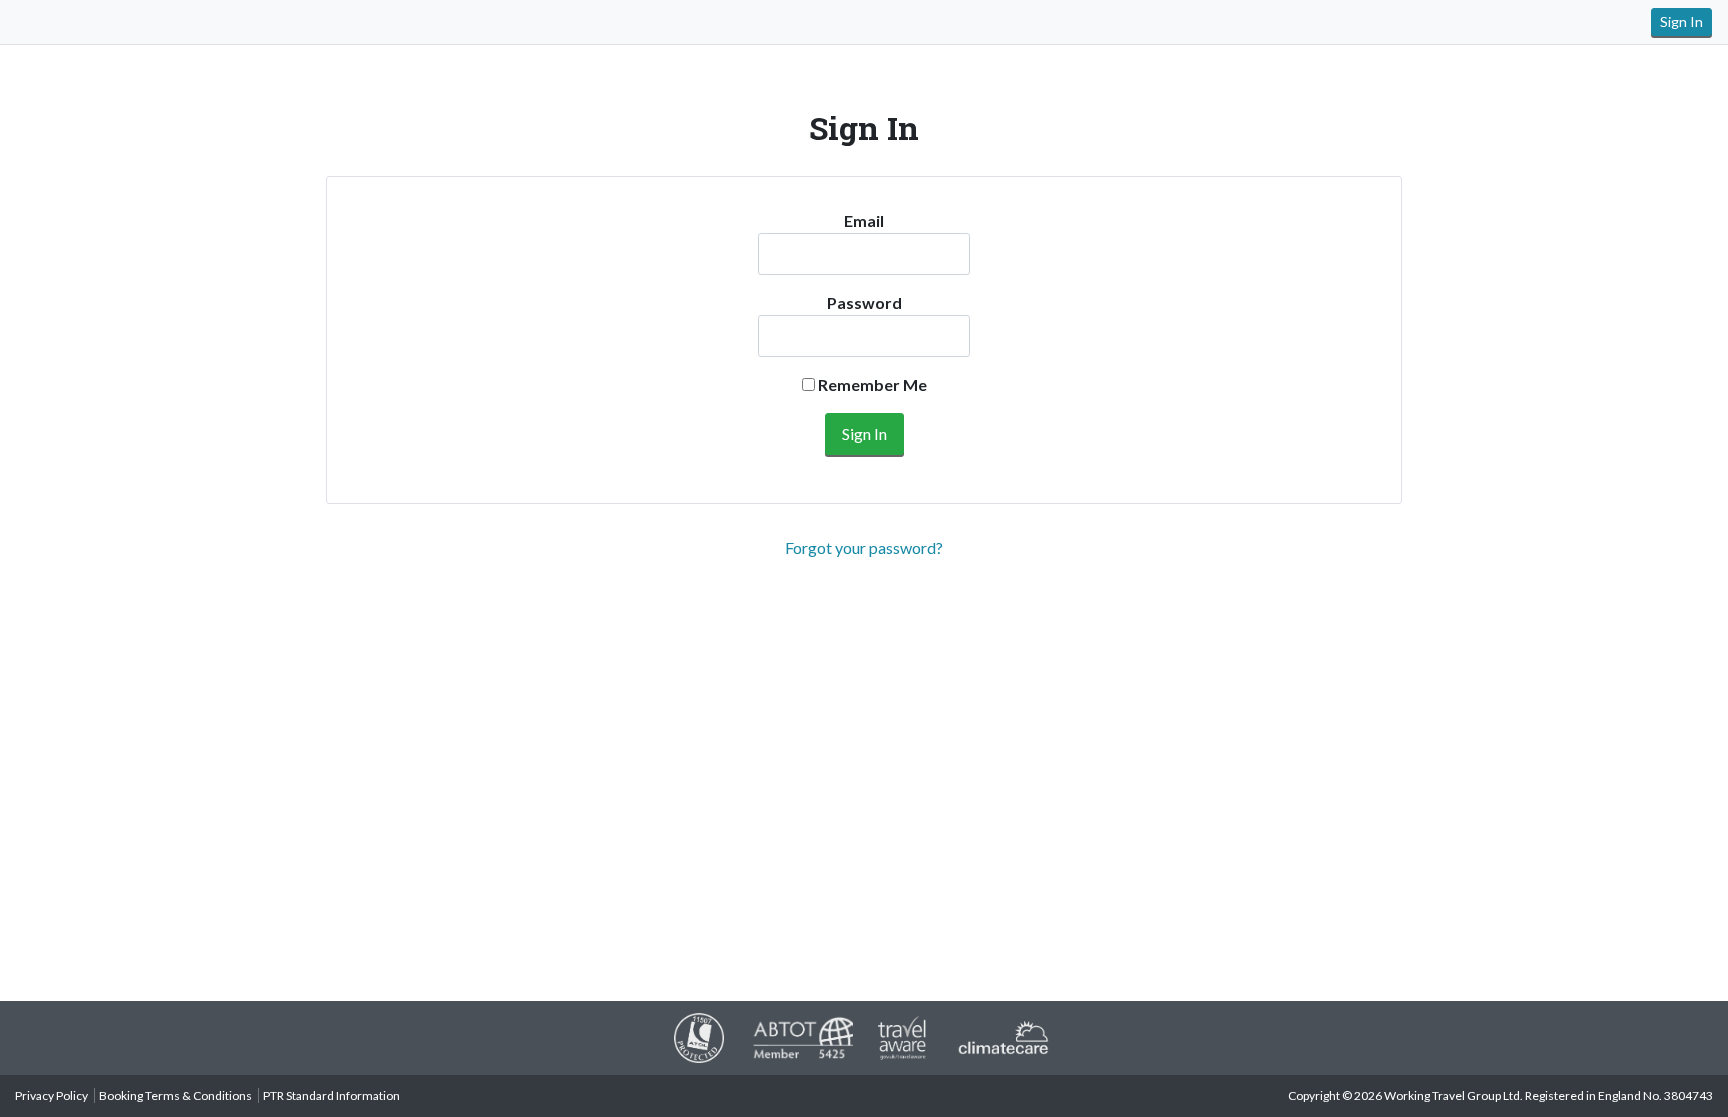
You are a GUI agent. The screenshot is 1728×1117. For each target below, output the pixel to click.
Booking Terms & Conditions (175, 1095)
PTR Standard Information (331, 1095)
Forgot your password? (864, 547)
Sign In (1681, 21)
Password (864, 302)
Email (864, 220)
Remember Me (871, 384)
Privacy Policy (51, 1095)
